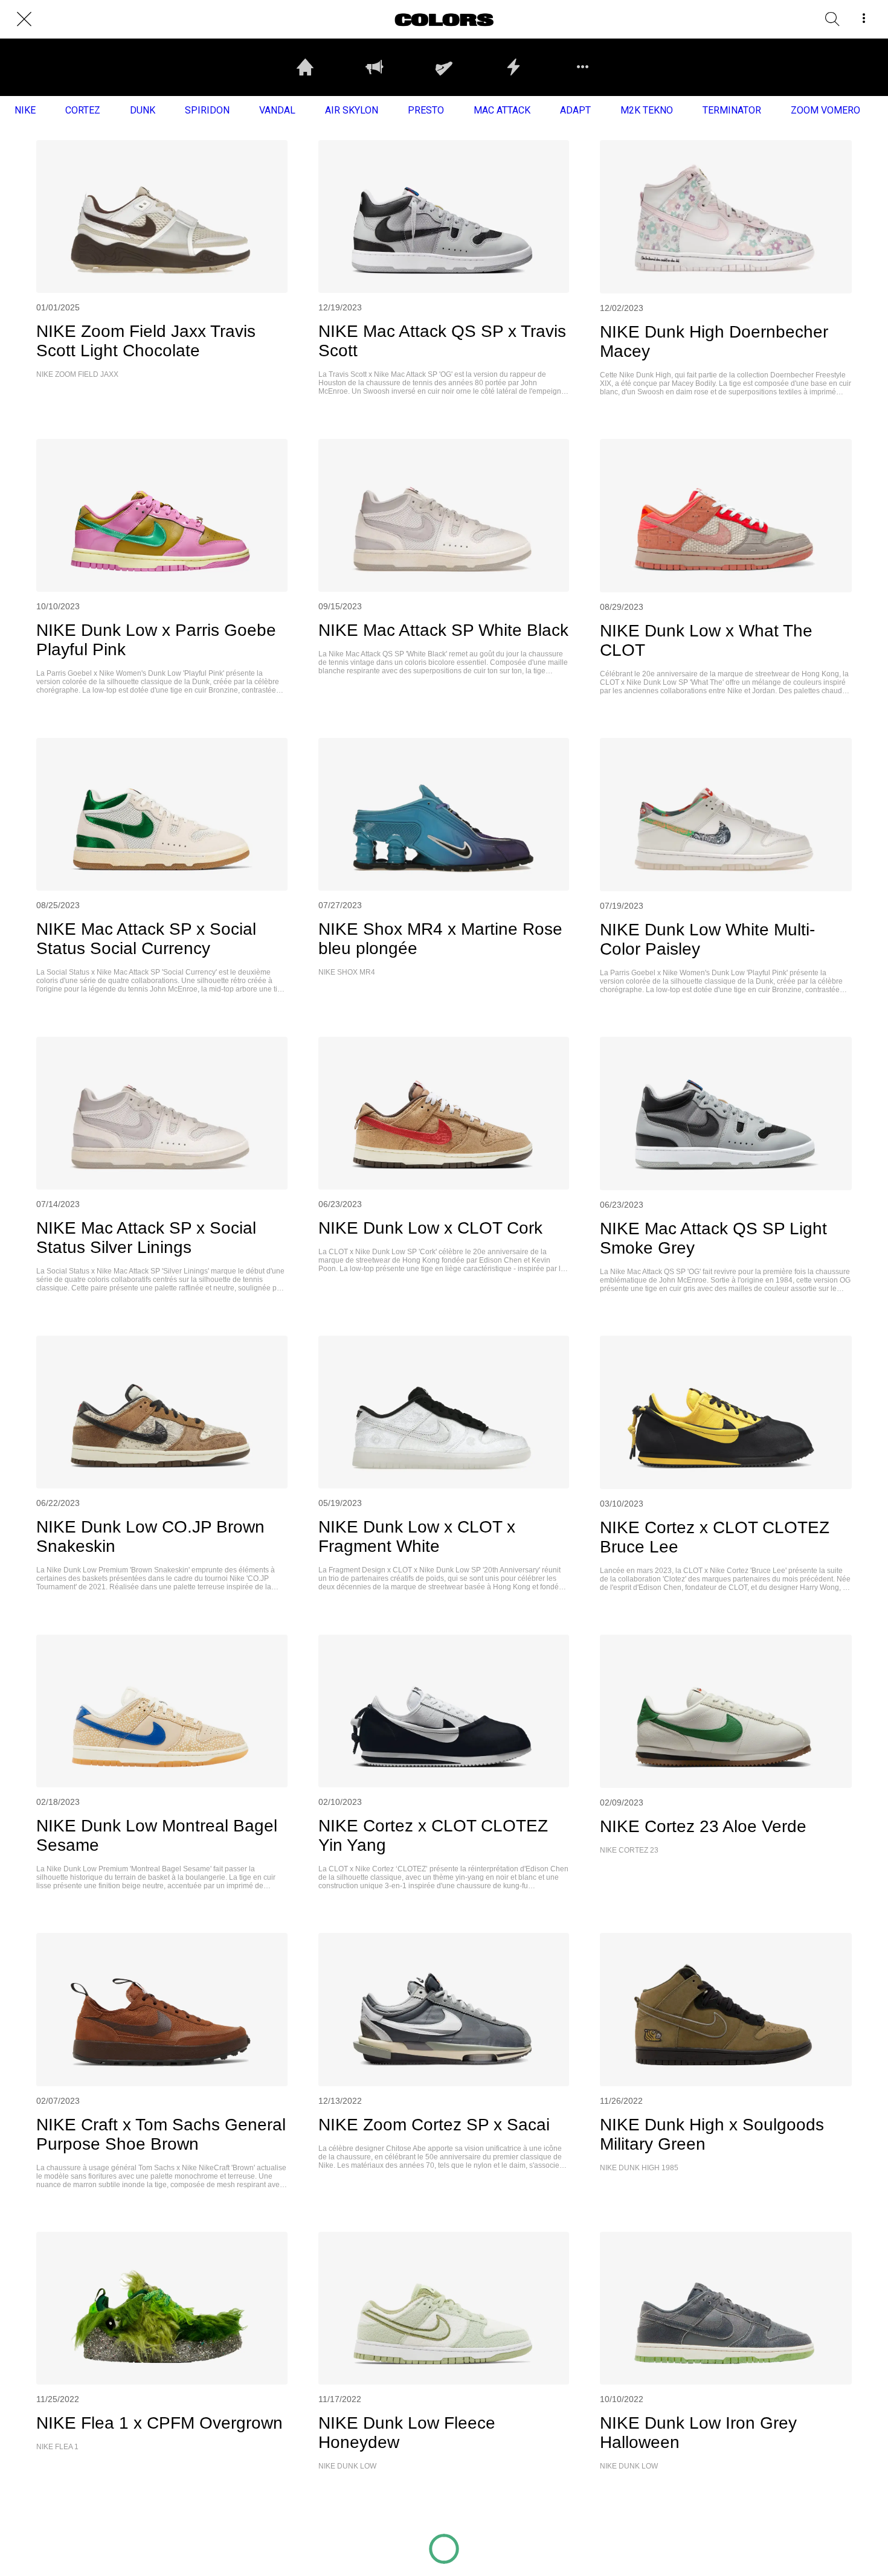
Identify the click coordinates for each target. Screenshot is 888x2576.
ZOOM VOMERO (825, 110)
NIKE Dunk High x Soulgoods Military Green (712, 2134)
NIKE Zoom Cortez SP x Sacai (434, 2125)
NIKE (25, 110)
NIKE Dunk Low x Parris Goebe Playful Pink (156, 640)
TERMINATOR (732, 110)
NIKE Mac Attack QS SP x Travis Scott (442, 341)
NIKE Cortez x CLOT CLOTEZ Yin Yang (433, 1835)
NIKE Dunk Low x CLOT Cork (430, 1228)
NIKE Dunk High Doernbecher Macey (714, 341)
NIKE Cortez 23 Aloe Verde (703, 1826)
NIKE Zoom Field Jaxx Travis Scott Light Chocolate (146, 341)
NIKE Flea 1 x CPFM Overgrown (159, 2423)
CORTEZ (83, 110)
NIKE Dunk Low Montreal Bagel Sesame (157, 1835)
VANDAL (277, 110)
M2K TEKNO (647, 110)
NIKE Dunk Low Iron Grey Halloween (698, 2433)
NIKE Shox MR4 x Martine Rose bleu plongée (440, 939)
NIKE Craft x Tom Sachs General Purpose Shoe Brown (161, 2134)
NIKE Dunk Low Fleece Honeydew (407, 2433)
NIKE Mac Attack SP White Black (443, 630)
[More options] (864, 19)
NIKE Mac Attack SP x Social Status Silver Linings (146, 1238)
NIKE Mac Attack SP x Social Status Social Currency (146, 939)
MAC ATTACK (502, 110)
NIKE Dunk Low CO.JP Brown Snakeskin (150, 1536)
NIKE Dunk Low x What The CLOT (706, 640)
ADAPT (575, 110)
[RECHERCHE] (832, 19)
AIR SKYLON (352, 110)
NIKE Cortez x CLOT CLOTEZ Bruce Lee (715, 1537)
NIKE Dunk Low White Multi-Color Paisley (707, 939)
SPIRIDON (207, 110)
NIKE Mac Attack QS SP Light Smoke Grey (713, 1238)
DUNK (143, 110)
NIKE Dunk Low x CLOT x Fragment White (417, 1536)
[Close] (24, 19)
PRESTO (426, 110)
